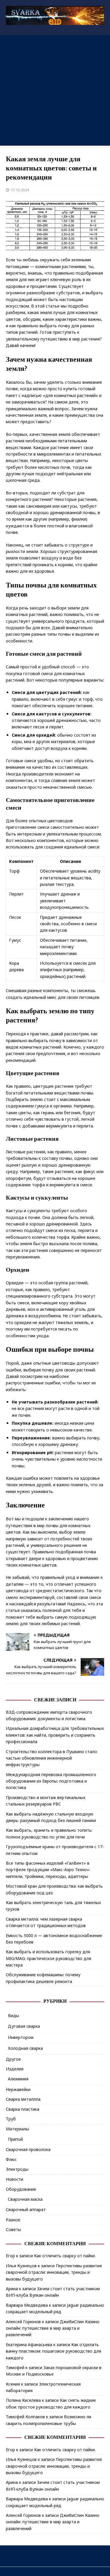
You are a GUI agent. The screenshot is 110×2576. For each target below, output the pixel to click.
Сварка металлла (23, 2099)
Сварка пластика (23, 2109)
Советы (13, 2229)
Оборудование (21, 2189)
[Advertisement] (55, 90)
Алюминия (18, 2079)
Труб (11, 2119)
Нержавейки (18, 2089)
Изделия (15, 2069)
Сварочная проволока (28, 2149)
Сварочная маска (25, 2199)
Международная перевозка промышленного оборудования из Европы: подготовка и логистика (51, 1781)
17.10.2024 (20, 190)
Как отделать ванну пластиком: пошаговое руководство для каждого (54, 2351)
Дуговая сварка (24, 2026)
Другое (13, 2059)
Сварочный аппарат (26, 2209)
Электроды (17, 2169)
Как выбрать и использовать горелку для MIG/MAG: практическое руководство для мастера (49, 1958)
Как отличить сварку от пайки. (65, 2256)
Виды (13, 2016)
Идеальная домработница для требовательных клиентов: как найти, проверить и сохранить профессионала (55, 1735)
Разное (13, 2220)
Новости (15, 2179)
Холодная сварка (25, 2048)
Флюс (11, 2159)
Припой (15, 2139)
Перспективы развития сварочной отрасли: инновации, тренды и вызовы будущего (54, 2272)
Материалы (17, 2129)
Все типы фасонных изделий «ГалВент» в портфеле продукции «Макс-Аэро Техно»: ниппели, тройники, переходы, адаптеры (48, 1870)
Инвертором (21, 2037)
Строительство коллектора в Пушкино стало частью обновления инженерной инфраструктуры (51, 1758)
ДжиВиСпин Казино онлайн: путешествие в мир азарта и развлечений (53, 2328)
